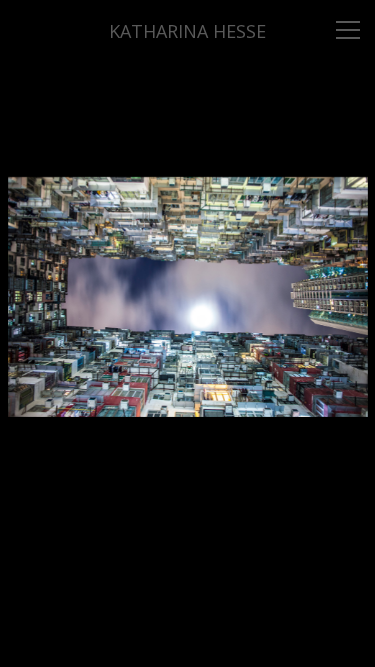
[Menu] (348, 30)
